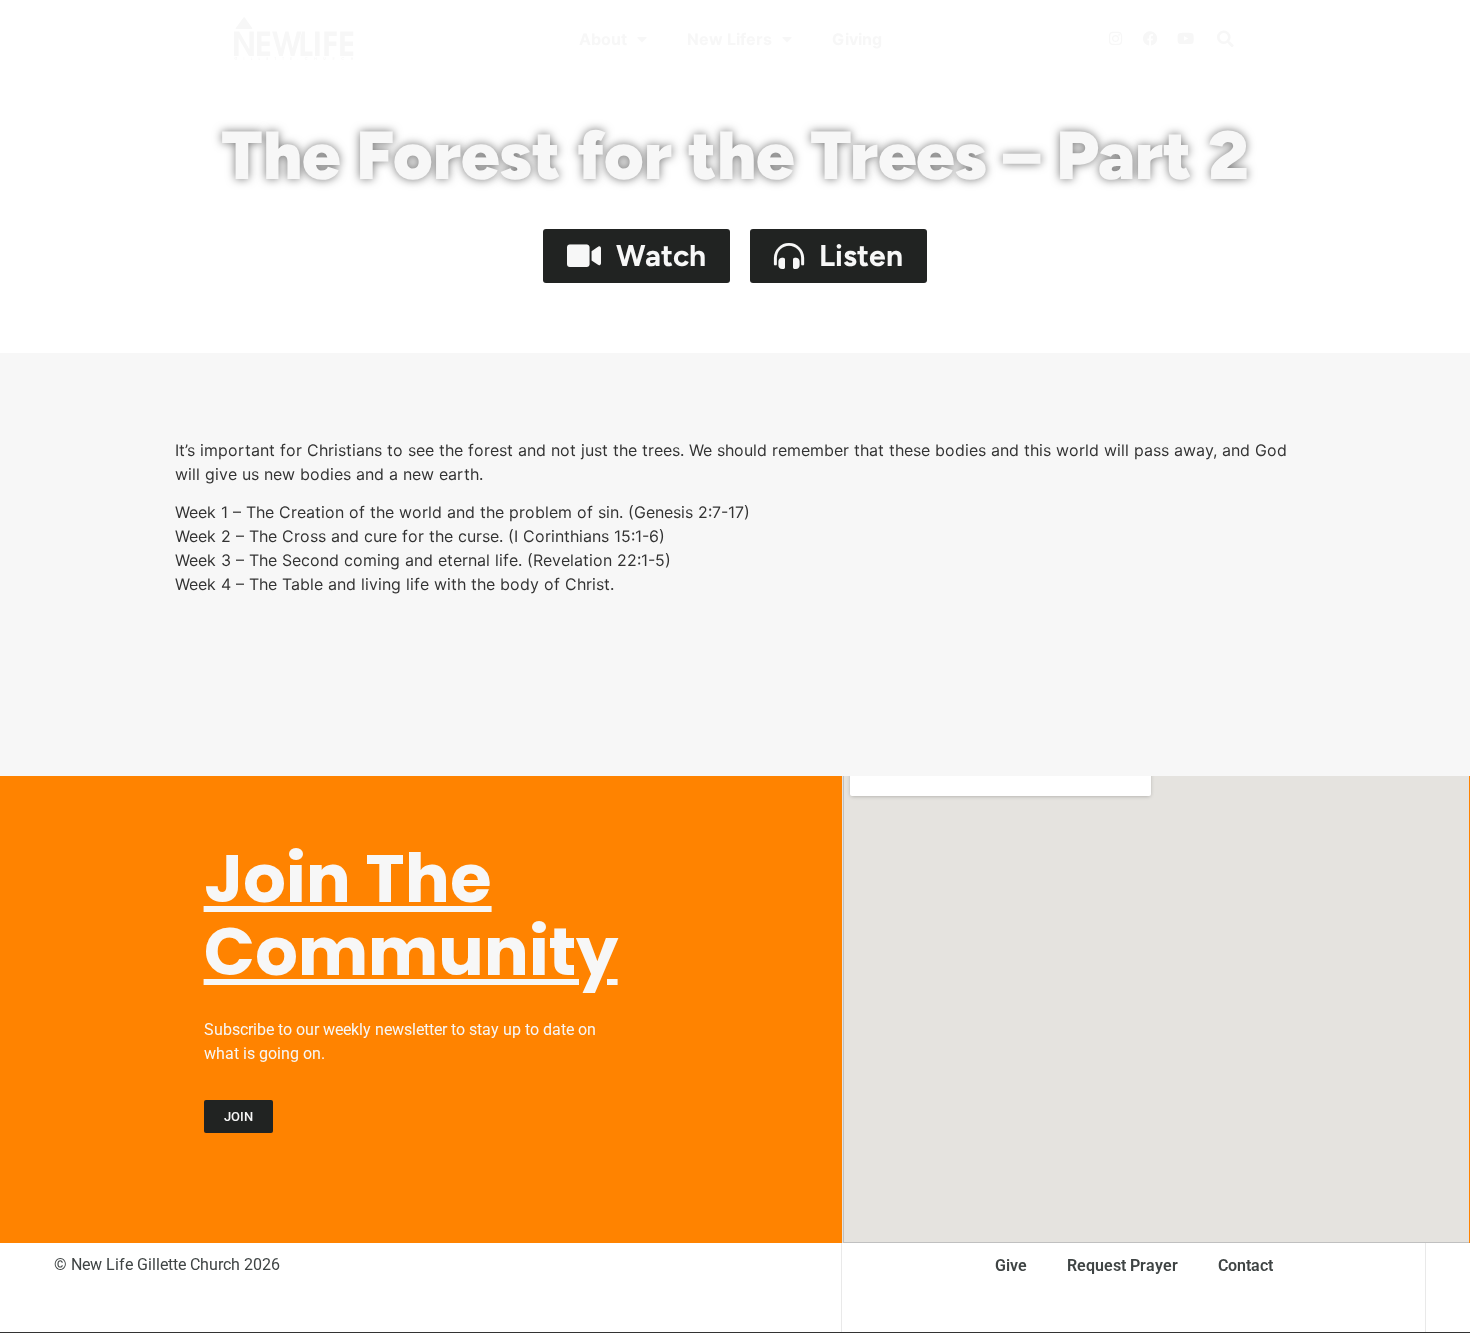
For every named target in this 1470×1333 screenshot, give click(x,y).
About (603, 39)
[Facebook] (1150, 39)
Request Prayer (1122, 1265)
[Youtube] (1185, 39)
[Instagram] (1115, 39)
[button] (1225, 39)
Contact (1245, 1265)
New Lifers (729, 39)
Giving (857, 39)
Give (1011, 1265)
